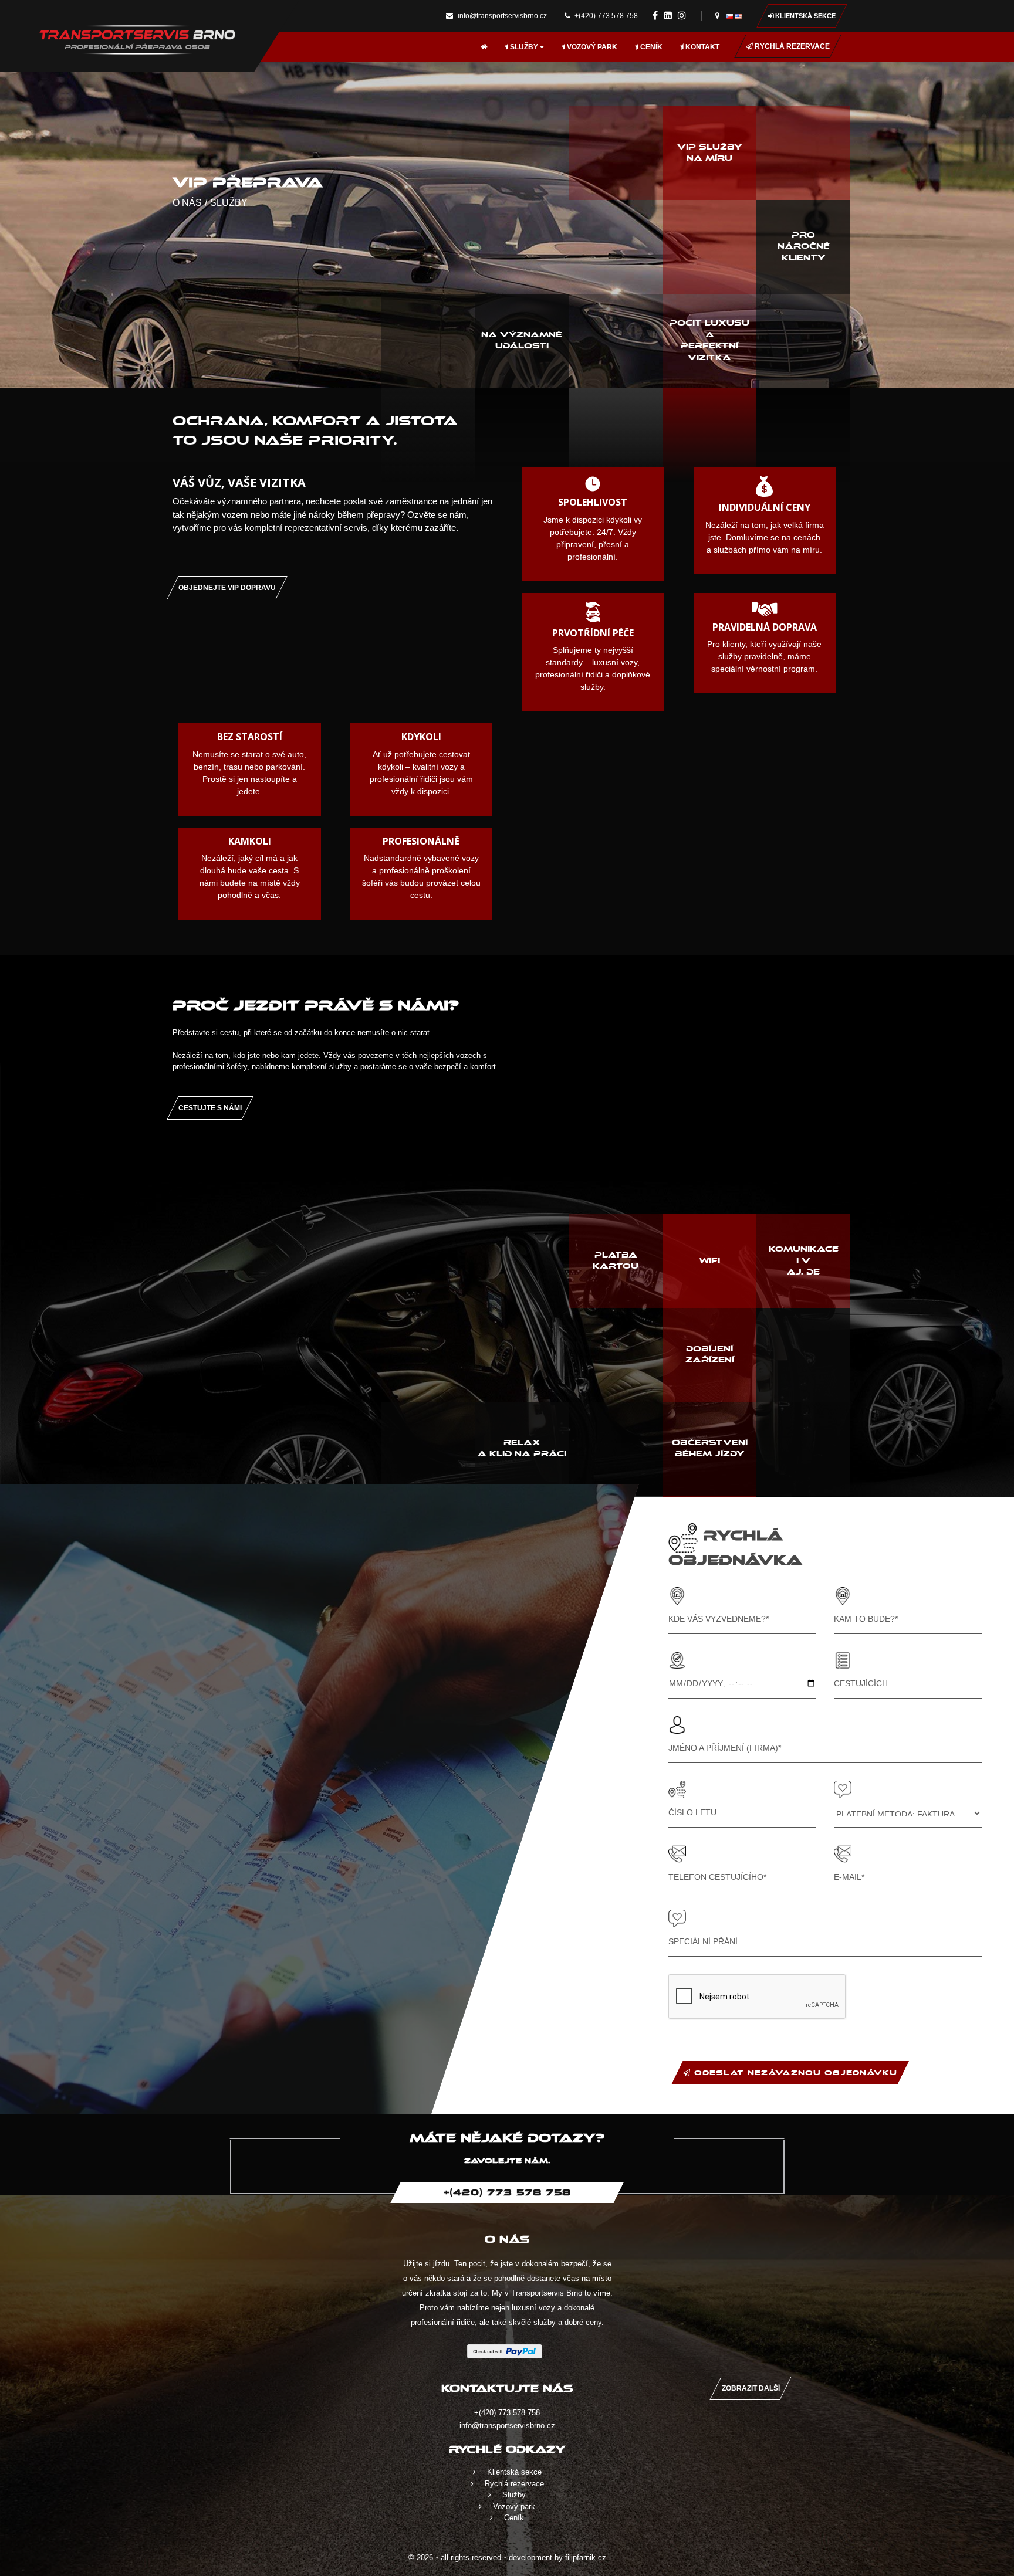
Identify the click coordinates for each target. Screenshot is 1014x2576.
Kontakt (702, 47)
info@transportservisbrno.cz (501, 16)
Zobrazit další (751, 2388)
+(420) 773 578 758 (605, 16)
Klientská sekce (805, 16)
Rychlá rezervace (791, 46)
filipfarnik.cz (586, 2558)
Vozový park (591, 47)
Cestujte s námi (210, 1108)
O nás (187, 203)
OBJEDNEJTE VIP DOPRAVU (227, 588)
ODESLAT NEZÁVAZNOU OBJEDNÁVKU (794, 2073)
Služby (524, 47)
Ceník (650, 47)
